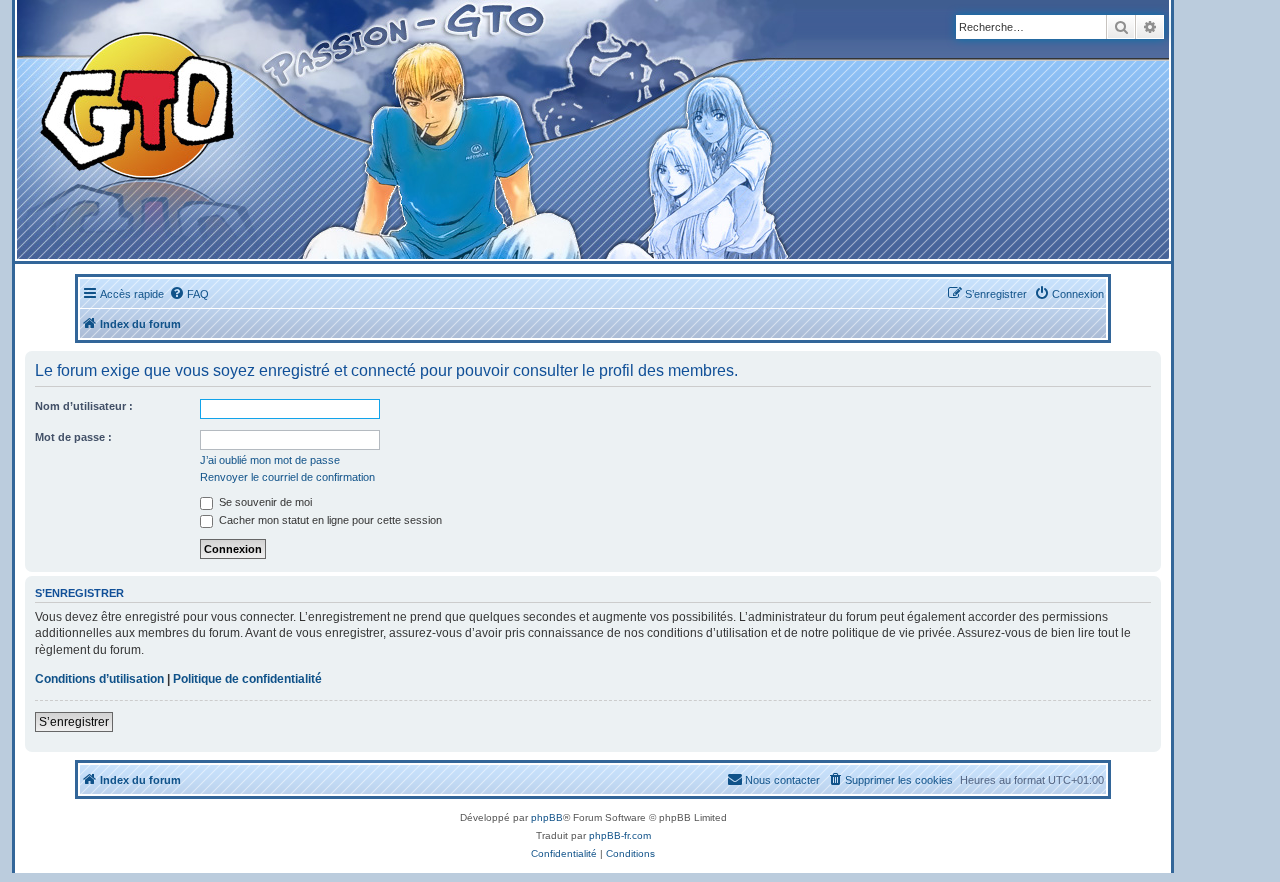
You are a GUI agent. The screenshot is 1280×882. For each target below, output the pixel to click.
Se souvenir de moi (264, 502)
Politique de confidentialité (247, 679)
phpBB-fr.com (620, 835)
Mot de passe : (73, 437)
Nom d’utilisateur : (84, 406)
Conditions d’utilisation (99, 679)
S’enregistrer (74, 722)
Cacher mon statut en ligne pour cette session (329, 520)
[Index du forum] (391, 129)
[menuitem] (189, 294)
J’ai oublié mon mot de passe (270, 460)
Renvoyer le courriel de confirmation (287, 477)
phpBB (547, 817)
